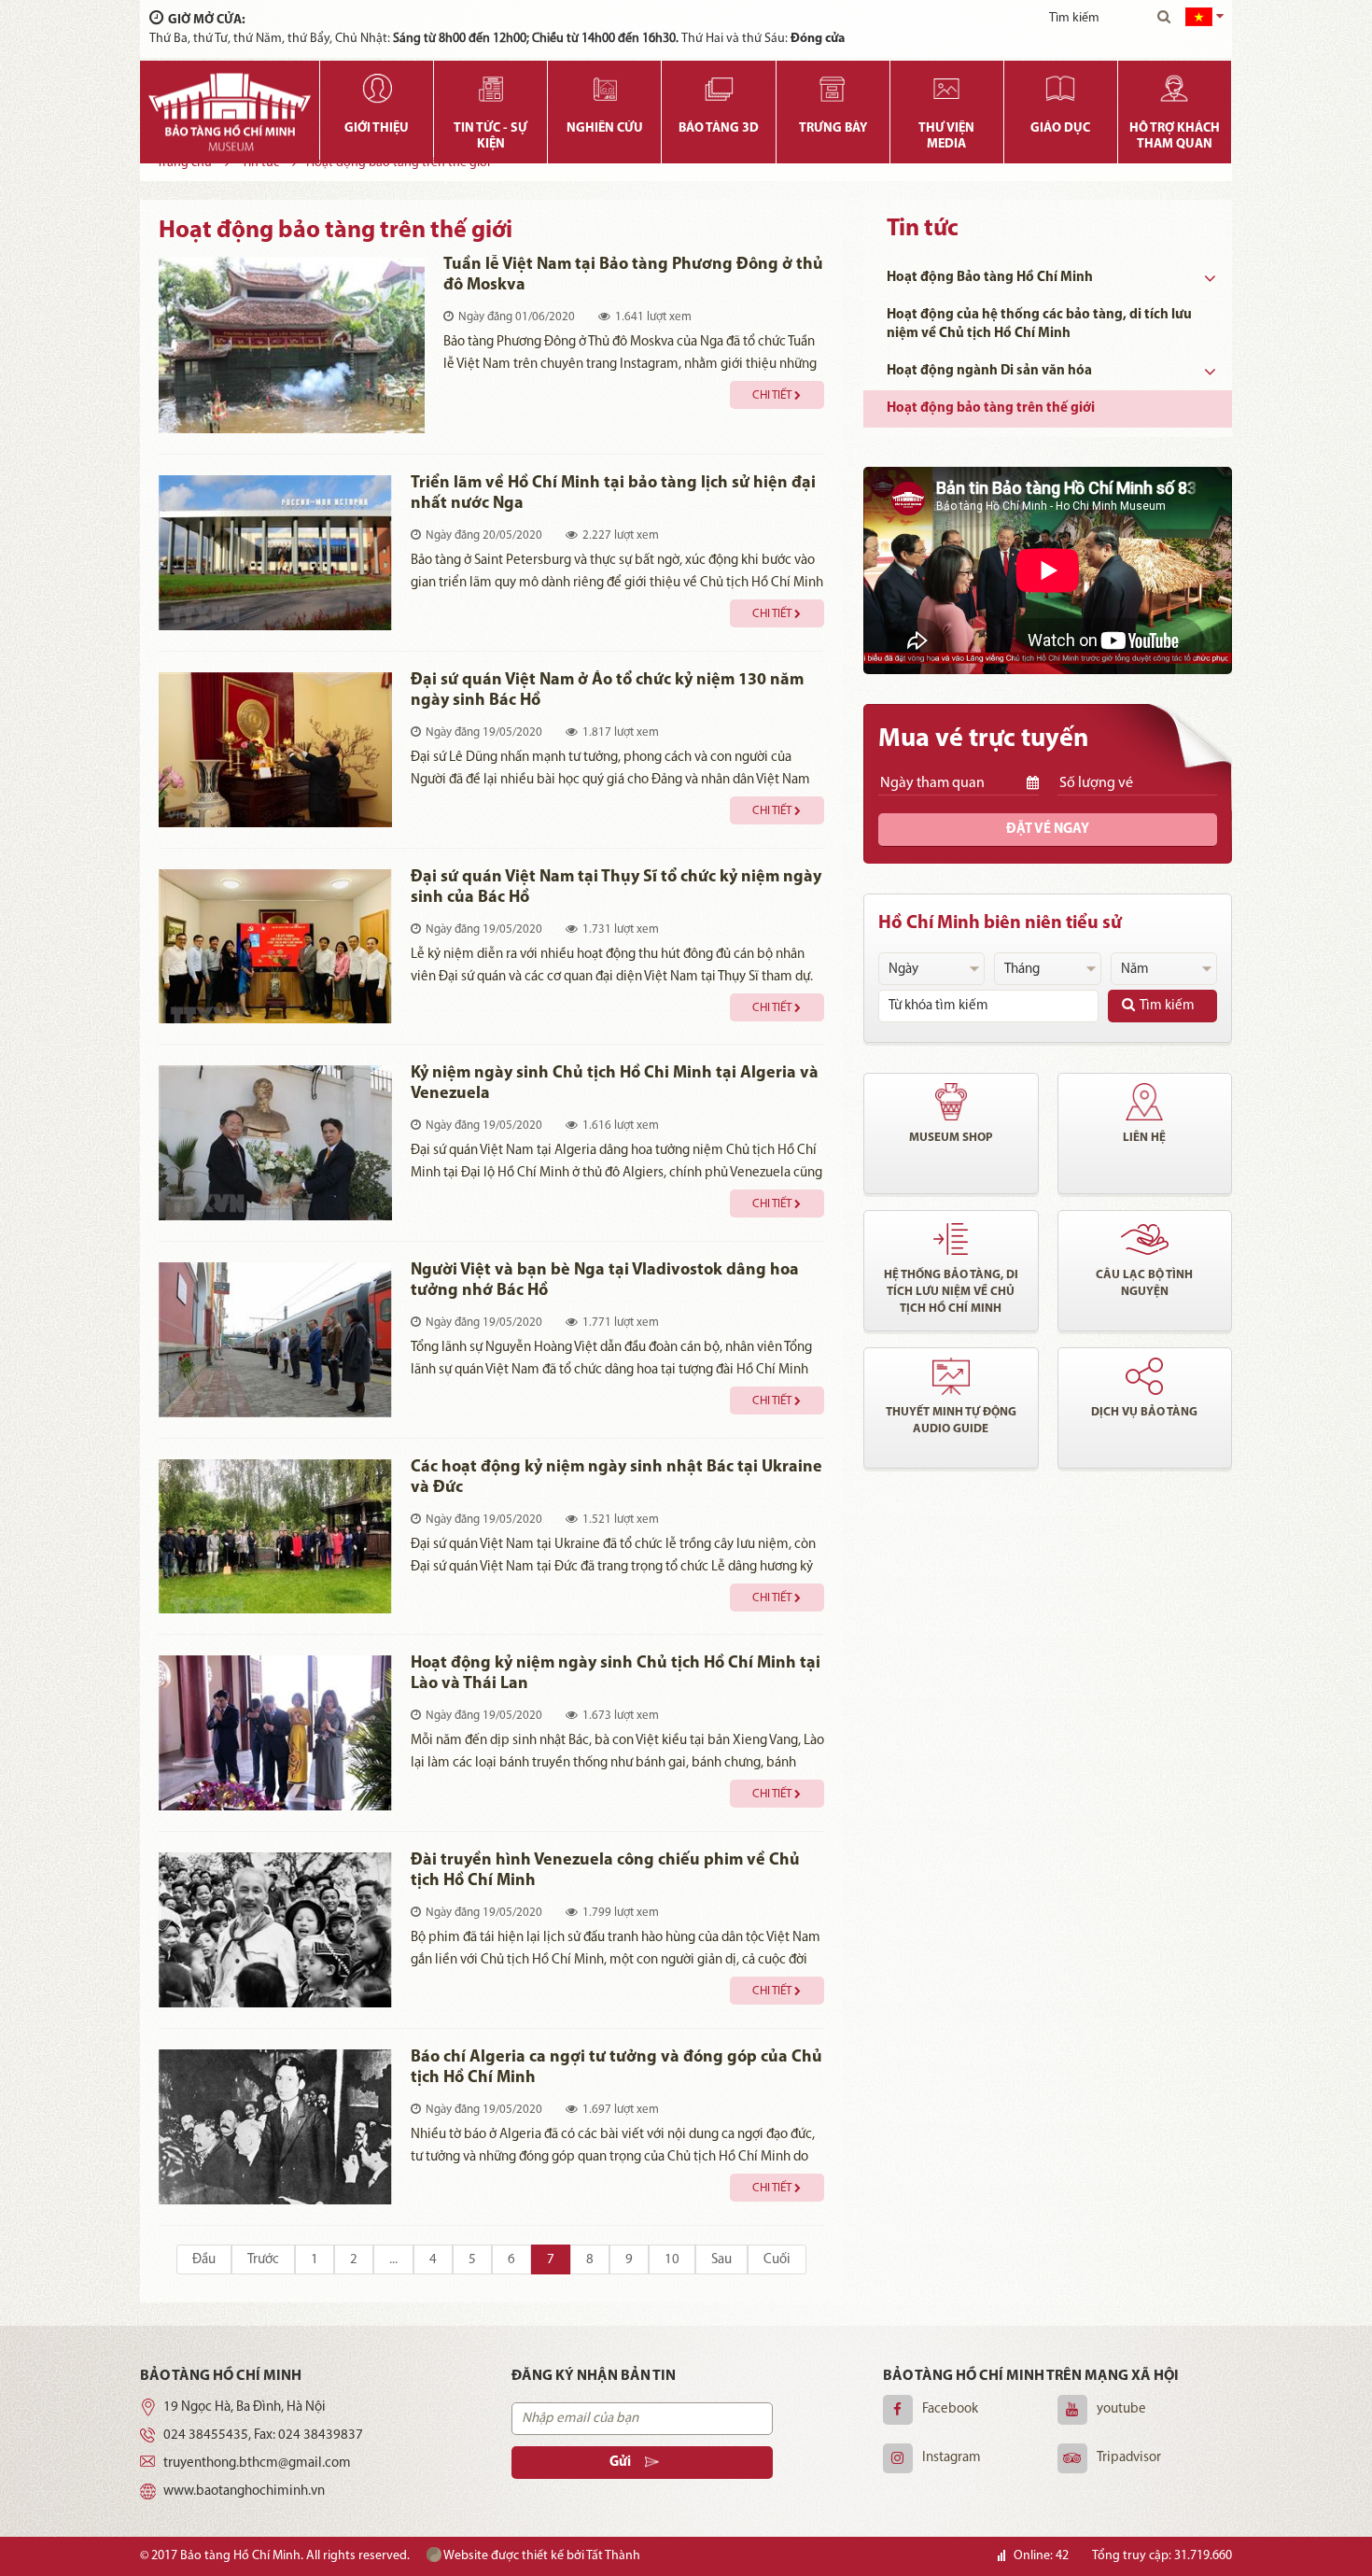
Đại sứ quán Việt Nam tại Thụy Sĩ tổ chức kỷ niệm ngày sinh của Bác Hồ (616, 888)
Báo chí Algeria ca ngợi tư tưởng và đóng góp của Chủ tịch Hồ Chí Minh (616, 2068)
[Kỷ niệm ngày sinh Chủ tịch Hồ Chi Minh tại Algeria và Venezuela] (275, 1143)
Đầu (204, 2260)
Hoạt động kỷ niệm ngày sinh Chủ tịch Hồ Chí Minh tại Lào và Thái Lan (616, 1674)
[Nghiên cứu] (604, 89)
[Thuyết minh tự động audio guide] (951, 1376)
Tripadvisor (1129, 2458)
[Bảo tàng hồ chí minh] (230, 112)
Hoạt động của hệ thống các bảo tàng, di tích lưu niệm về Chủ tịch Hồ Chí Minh (1039, 324)
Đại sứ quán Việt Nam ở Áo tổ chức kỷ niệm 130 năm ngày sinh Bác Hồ (607, 691)
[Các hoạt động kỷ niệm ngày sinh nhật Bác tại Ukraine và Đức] (275, 1537)
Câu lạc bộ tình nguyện (1144, 1283)
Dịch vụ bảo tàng (1144, 1412)
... (393, 2260)
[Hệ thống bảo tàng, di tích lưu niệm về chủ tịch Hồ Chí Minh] (951, 1239)
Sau (721, 2260)
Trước (263, 2260)
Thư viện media (946, 136)
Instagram (952, 2458)
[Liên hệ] (1145, 1102)
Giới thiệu (377, 128)
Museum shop (951, 1138)
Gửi (620, 2463)
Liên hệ (1144, 1138)
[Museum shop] (951, 1102)
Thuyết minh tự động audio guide (951, 1421)
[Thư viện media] (947, 89)
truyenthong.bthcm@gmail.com (257, 2463)
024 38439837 (321, 2435)
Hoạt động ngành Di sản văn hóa (989, 371)
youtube (1121, 2409)
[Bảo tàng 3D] (718, 89)
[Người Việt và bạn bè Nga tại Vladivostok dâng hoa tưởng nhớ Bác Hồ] (275, 1340)
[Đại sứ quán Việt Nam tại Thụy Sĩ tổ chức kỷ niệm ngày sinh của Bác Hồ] (275, 947)
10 (672, 2260)
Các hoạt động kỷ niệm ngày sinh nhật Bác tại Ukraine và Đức (616, 1478)
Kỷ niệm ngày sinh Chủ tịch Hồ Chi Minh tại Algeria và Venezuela (615, 1084)
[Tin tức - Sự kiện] (490, 89)
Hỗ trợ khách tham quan (1175, 136)
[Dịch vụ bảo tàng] (1145, 1376)
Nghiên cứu (605, 128)
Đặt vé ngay (1048, 830)
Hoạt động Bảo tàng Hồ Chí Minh (990, 278)
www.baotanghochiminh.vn (244, 2492)
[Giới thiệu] (377, 89)
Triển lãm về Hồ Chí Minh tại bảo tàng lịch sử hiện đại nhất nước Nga (613, 494)
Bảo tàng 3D (719, 128)
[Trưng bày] (833, 89)
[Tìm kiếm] (1164, 19)
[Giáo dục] (1061, 89)
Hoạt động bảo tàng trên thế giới (991, 408)
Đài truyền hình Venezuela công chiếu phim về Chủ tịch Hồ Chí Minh (605, 1871)
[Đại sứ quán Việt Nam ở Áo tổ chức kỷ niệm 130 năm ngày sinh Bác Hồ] (275, 750)
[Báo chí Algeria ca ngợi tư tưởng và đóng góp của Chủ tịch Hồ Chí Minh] (275, 2127)
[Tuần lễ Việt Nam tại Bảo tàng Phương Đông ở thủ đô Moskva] (292, 345)
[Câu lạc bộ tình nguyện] (1145, 1239)
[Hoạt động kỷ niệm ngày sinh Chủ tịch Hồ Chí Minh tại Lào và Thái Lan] (275, 1733)
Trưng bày (833, 128)
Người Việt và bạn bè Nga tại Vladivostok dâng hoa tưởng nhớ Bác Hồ (605, 1281)
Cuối (777, 2260)
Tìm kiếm (1167, 1006)
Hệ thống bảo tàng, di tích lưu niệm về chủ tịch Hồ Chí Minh (951, 1292)
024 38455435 (206, 2435)
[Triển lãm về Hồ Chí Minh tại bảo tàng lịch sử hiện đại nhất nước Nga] (275, 553)
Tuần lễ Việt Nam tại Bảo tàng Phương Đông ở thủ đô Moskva (633, 275)
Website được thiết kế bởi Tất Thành (541, 2556)
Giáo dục (1060, 128)
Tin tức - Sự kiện (490, 136)
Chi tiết (772, 395)
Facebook (950, 2409)
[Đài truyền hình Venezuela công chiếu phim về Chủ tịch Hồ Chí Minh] (275, 1930)
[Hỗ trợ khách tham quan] (1175, 89)
